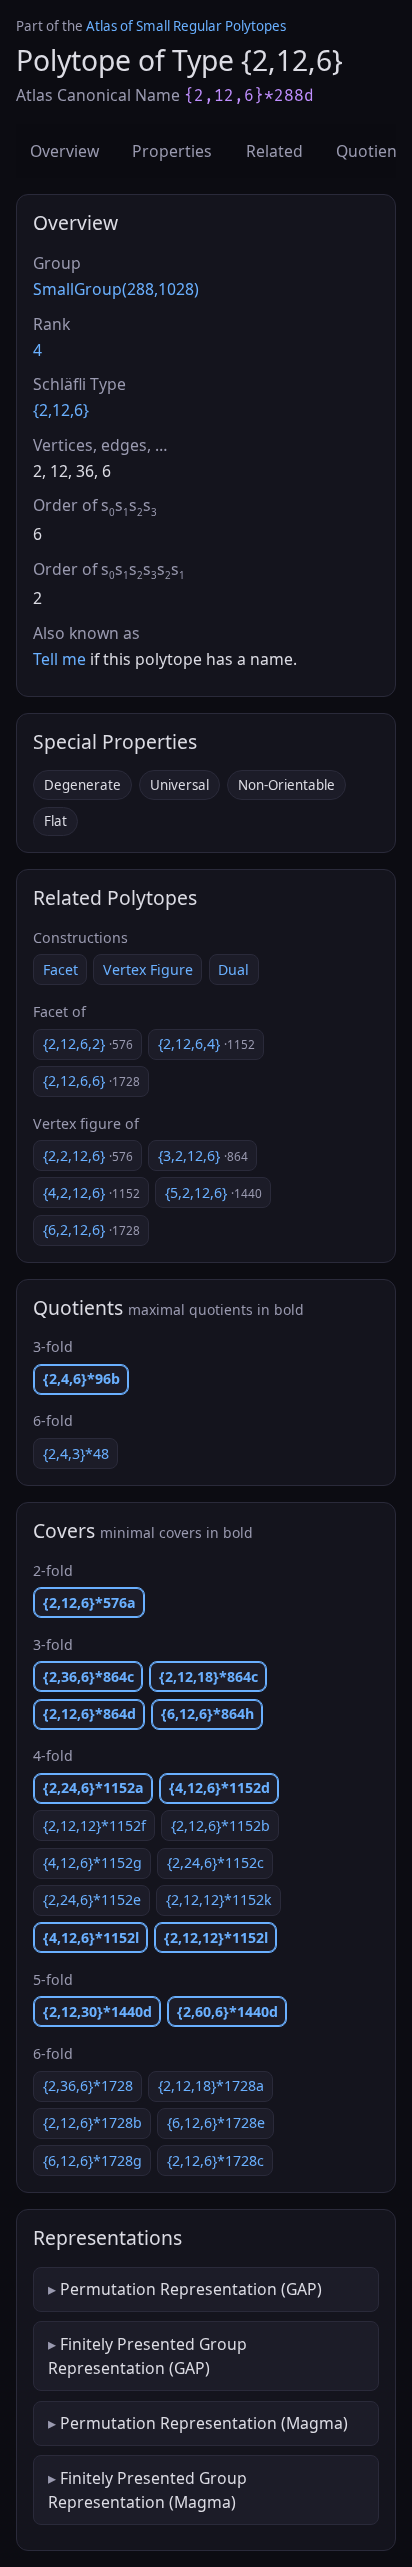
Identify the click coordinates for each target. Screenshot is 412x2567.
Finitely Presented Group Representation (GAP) (147, 2356)
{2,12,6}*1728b (92, 2122)
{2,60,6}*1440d (227, 2011)
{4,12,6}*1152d (219, 1787)
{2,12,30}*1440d (97, 2011)
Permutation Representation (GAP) (191, 2289)
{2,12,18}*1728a (211, 2085)
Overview (64, 151)
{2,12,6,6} (91, 1080)
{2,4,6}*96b (81, 1378)
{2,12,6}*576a (89, 1602)
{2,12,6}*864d (89, 1713)
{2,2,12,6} (88, 1155)
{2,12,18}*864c (208, 1676)
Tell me (59, 659)
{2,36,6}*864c (88, 1676)
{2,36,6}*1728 (88, 2085)
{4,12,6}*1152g (92, 1862)
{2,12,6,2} (88, 1043)
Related (274, 151)
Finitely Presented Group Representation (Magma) (147, 2490)
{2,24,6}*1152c (215, 1862)
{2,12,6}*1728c (215, 2160)
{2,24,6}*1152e (92, 1899)
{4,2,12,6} (91, 1192)
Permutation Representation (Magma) (204, 2423)
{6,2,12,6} (91, 1229)
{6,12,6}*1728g (92, 2160)
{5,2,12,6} (213, 1192)
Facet (60, 969)
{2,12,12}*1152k (219, 1899)
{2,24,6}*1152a (93, 1787)
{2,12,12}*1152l (216, 1937)
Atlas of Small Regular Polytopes (186, 26)
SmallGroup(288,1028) (116, 289)
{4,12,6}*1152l (91, 1937)
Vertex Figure (148, 969)
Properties (172, 151)
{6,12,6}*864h (207, 1713)
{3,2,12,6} (203, 1155)
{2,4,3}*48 (76, 1453)
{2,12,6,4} (206, 1043)
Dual (233, 969)
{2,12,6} (61, 410)
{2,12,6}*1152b (220, 1825)
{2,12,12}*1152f (94, 1825)
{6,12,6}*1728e (216, 2122)
